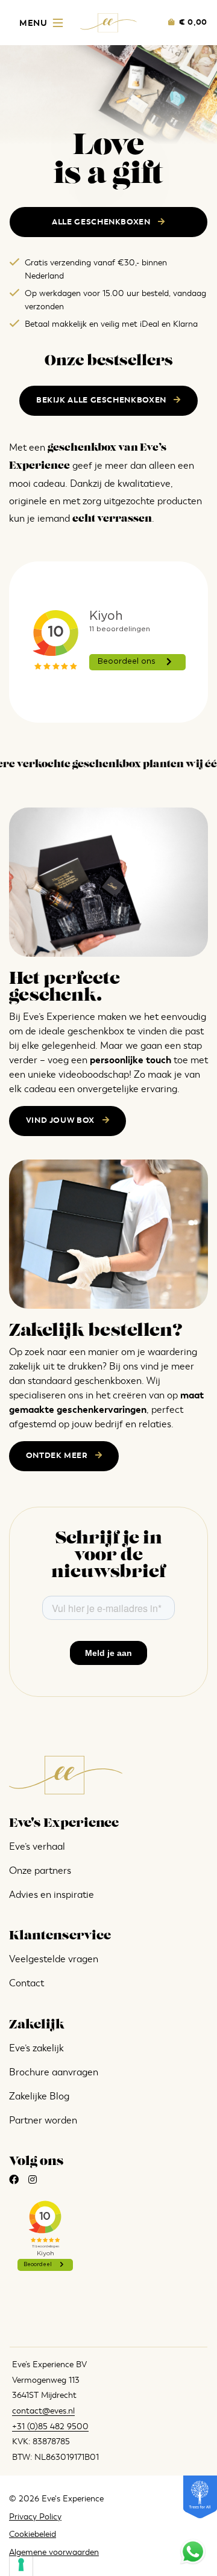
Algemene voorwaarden (54, 2552)
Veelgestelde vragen (54, 1959)
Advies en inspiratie (52, 1895)
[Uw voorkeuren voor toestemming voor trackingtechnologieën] (21, 2565)
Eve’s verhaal (37, 1847)
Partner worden (43, 2120)
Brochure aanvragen (54, 2072)
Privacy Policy (35, 2517)
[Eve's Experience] (108, 22)
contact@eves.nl (43, 2411)
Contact (27, 1983)
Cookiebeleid (33, 2534)
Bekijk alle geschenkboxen (102, 400)
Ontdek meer (58, 1456)
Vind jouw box (61, 1120)
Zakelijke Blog (39, 2096)
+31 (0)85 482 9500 (50, 2426)
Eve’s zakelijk (36, 2048)
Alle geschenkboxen (102, 222)
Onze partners (40, 1871)
